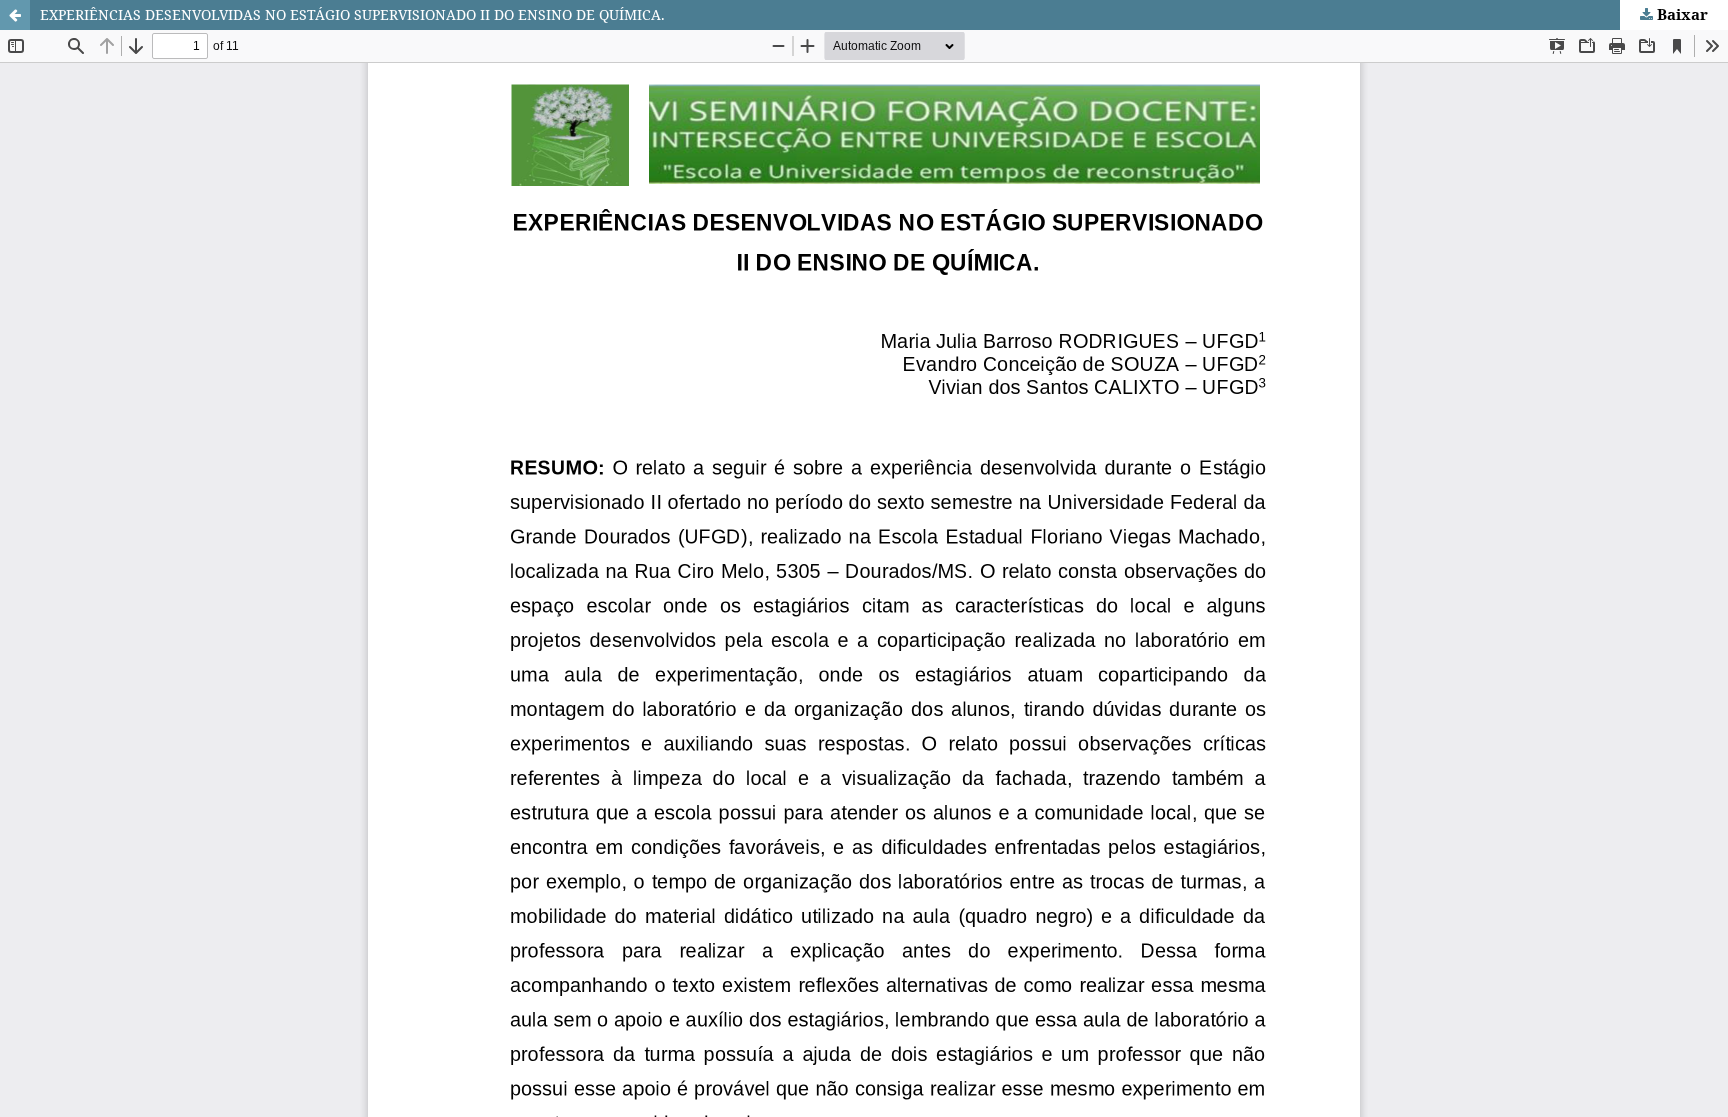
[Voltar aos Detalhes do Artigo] (15, 15)
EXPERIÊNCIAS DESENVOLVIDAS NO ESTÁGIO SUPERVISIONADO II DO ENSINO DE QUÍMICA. (352, 14)
